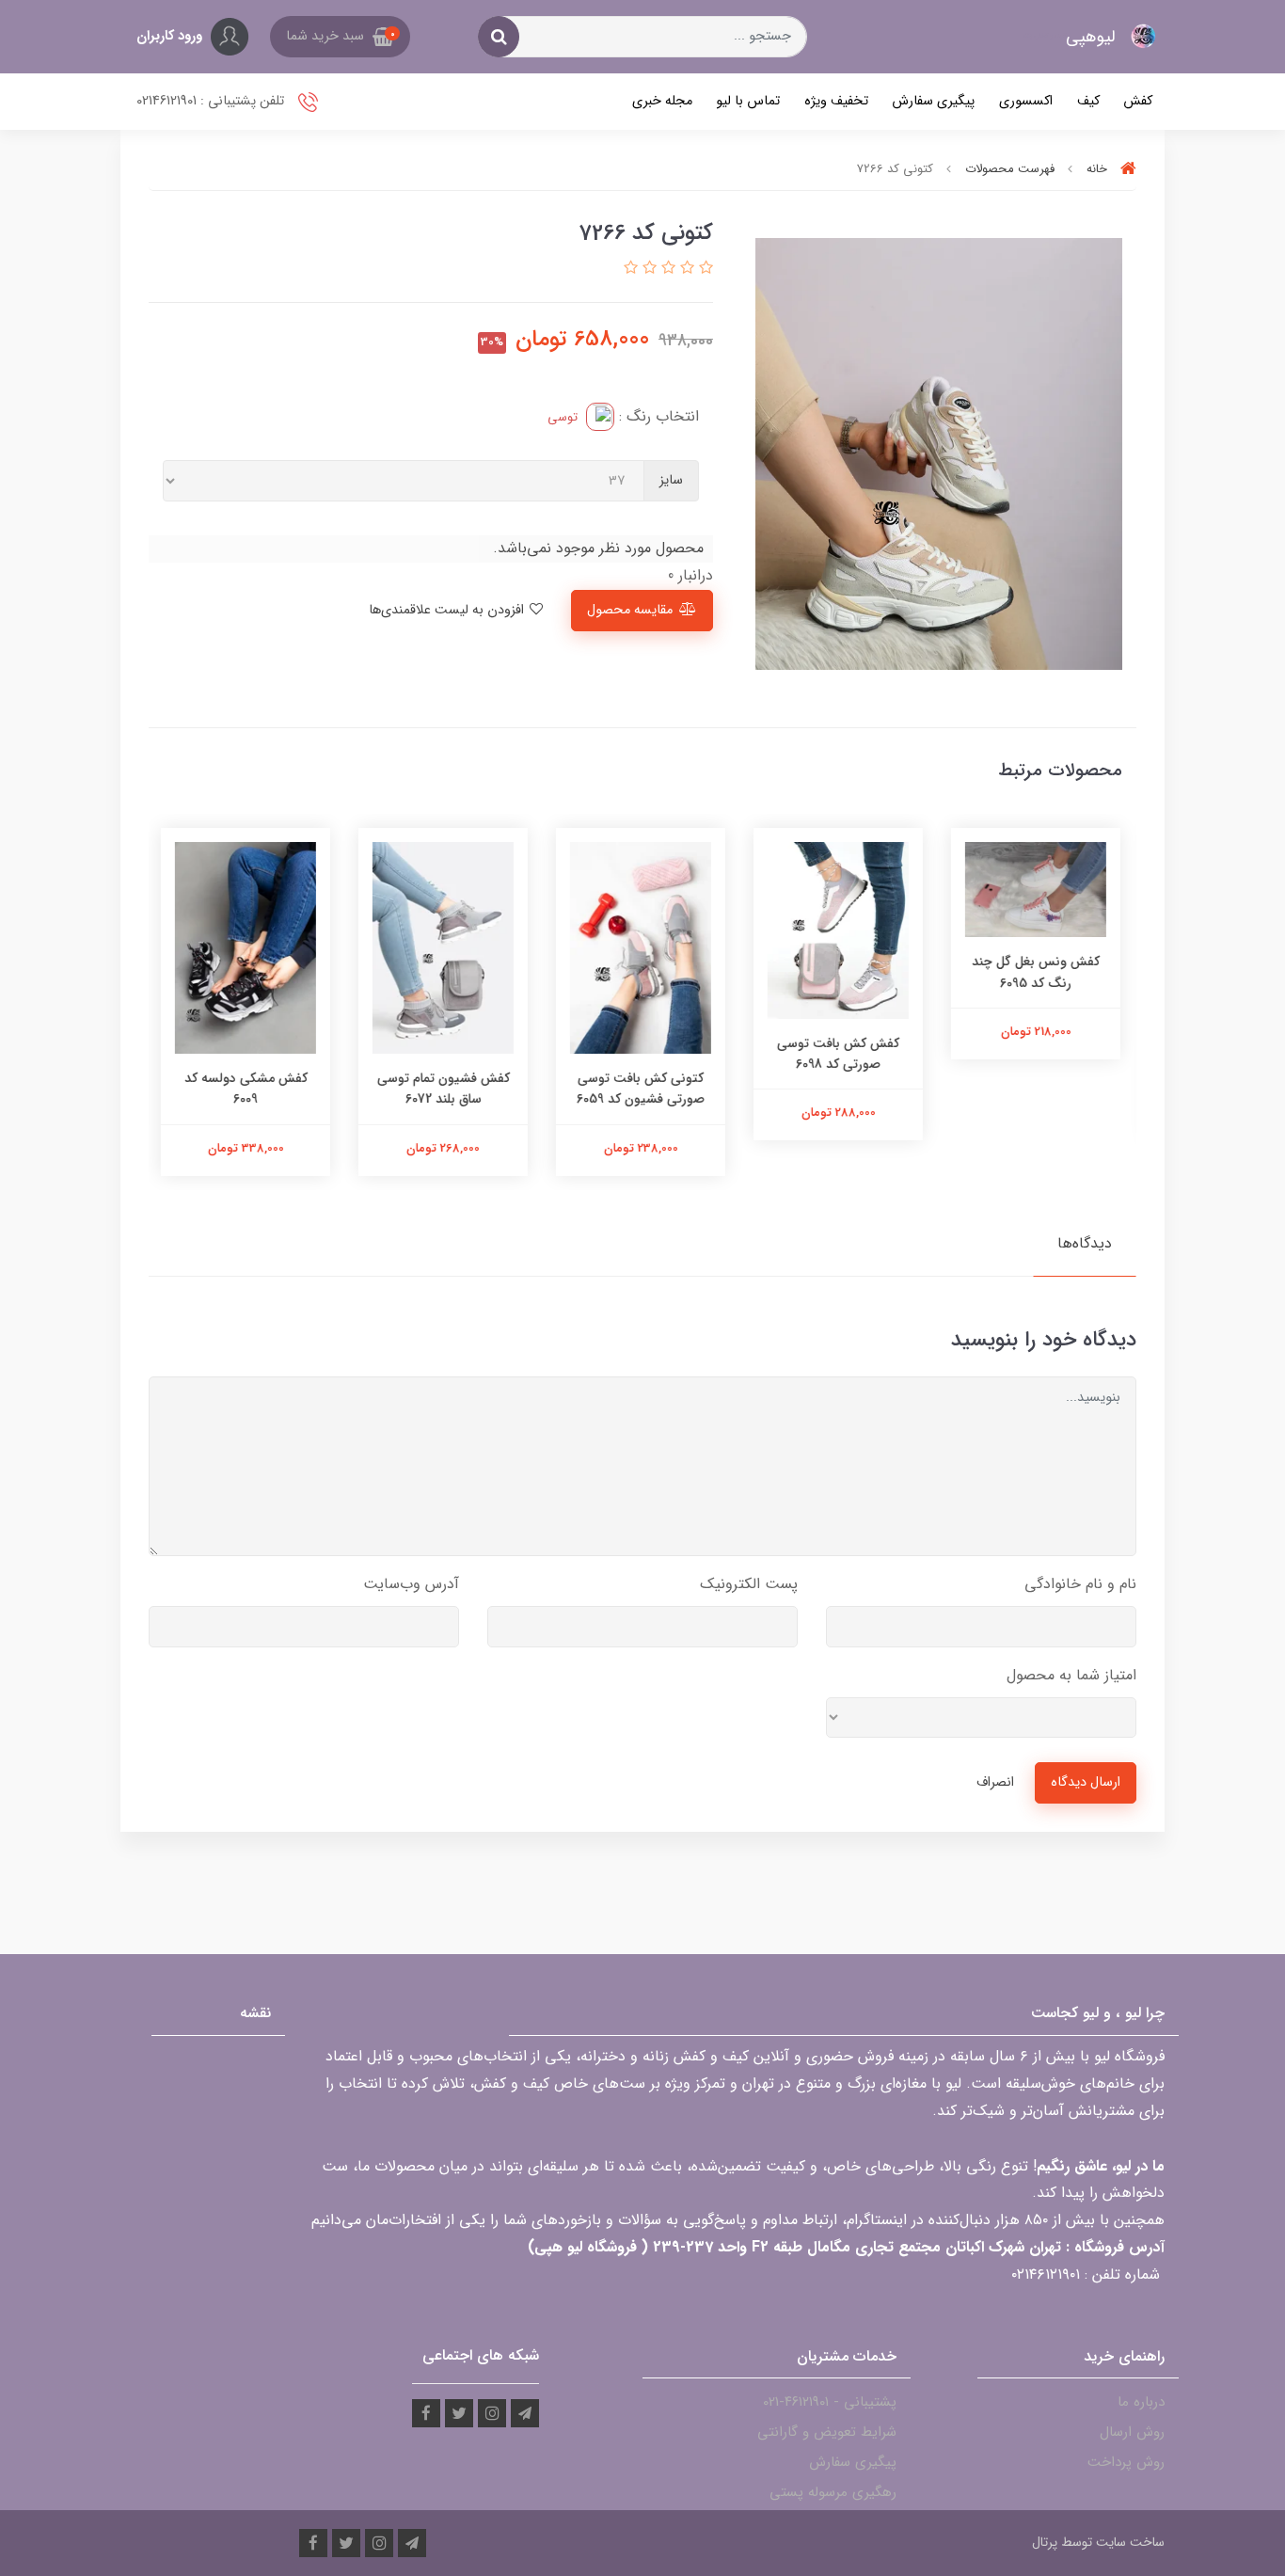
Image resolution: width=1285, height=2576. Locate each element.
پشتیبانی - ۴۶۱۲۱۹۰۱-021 (830, 2402)
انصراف (995, 1782)
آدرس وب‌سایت (411, 1584)
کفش (1138, 101)
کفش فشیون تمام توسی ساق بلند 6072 (445, 1089)
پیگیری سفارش (933, 101)
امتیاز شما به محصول (1071, 1675)
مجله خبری (662, 101)
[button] (340, 37)
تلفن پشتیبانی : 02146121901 (212, 101)
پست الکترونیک (749, 1584)
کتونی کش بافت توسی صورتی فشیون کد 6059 (642, 1089)
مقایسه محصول (630, 610)
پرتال (1045, 2542)
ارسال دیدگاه (1086, 1782)
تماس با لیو (748, 101)
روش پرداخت (1126, 2462)
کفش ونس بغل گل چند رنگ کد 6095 (1038, 972)
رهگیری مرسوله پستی (833, 2492)
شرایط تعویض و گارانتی (827, 2432)
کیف (1088, 101)
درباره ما (1141, 2402)
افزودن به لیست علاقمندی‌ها (448, 610)
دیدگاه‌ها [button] (1085, 1243)
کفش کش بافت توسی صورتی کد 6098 (840, 1054)
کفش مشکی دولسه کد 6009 (248, 1089)
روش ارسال (1132, 2432)
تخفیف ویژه (836, 101)
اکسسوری (1026, 101)
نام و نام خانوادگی (1080, 1584)
